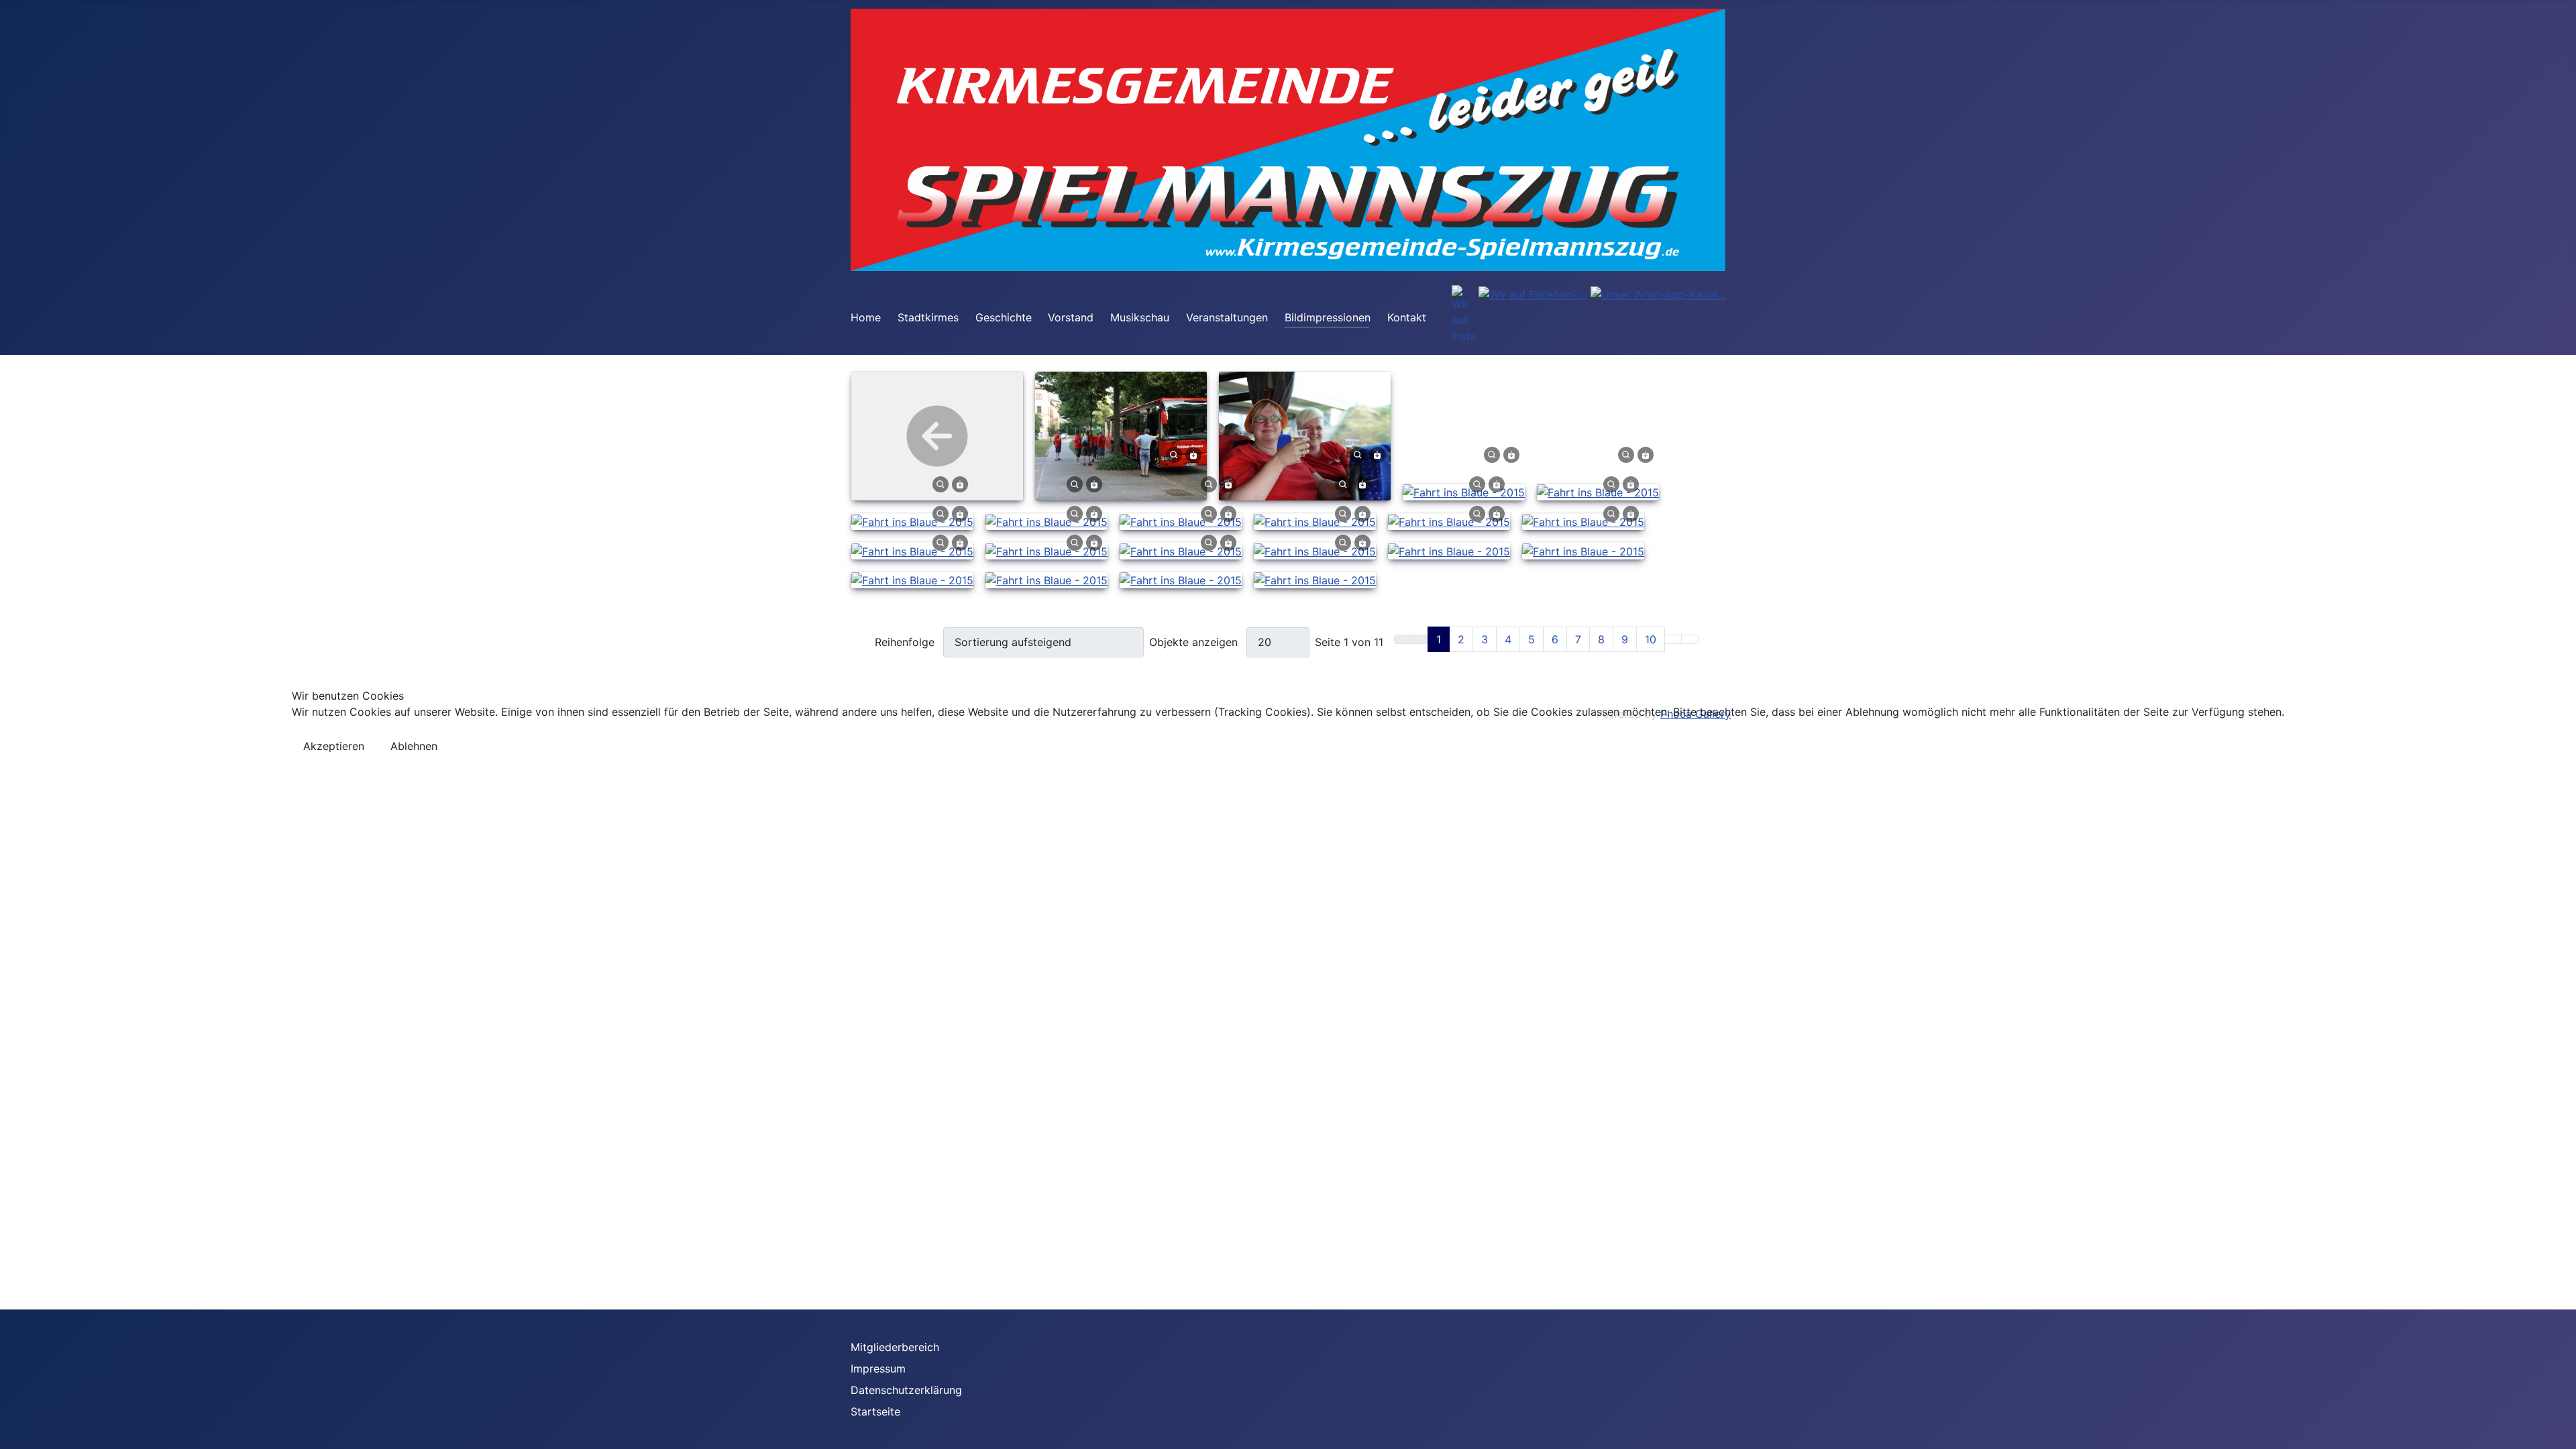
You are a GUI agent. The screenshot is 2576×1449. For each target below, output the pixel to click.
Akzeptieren (334, 746)
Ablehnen (414, 746)
